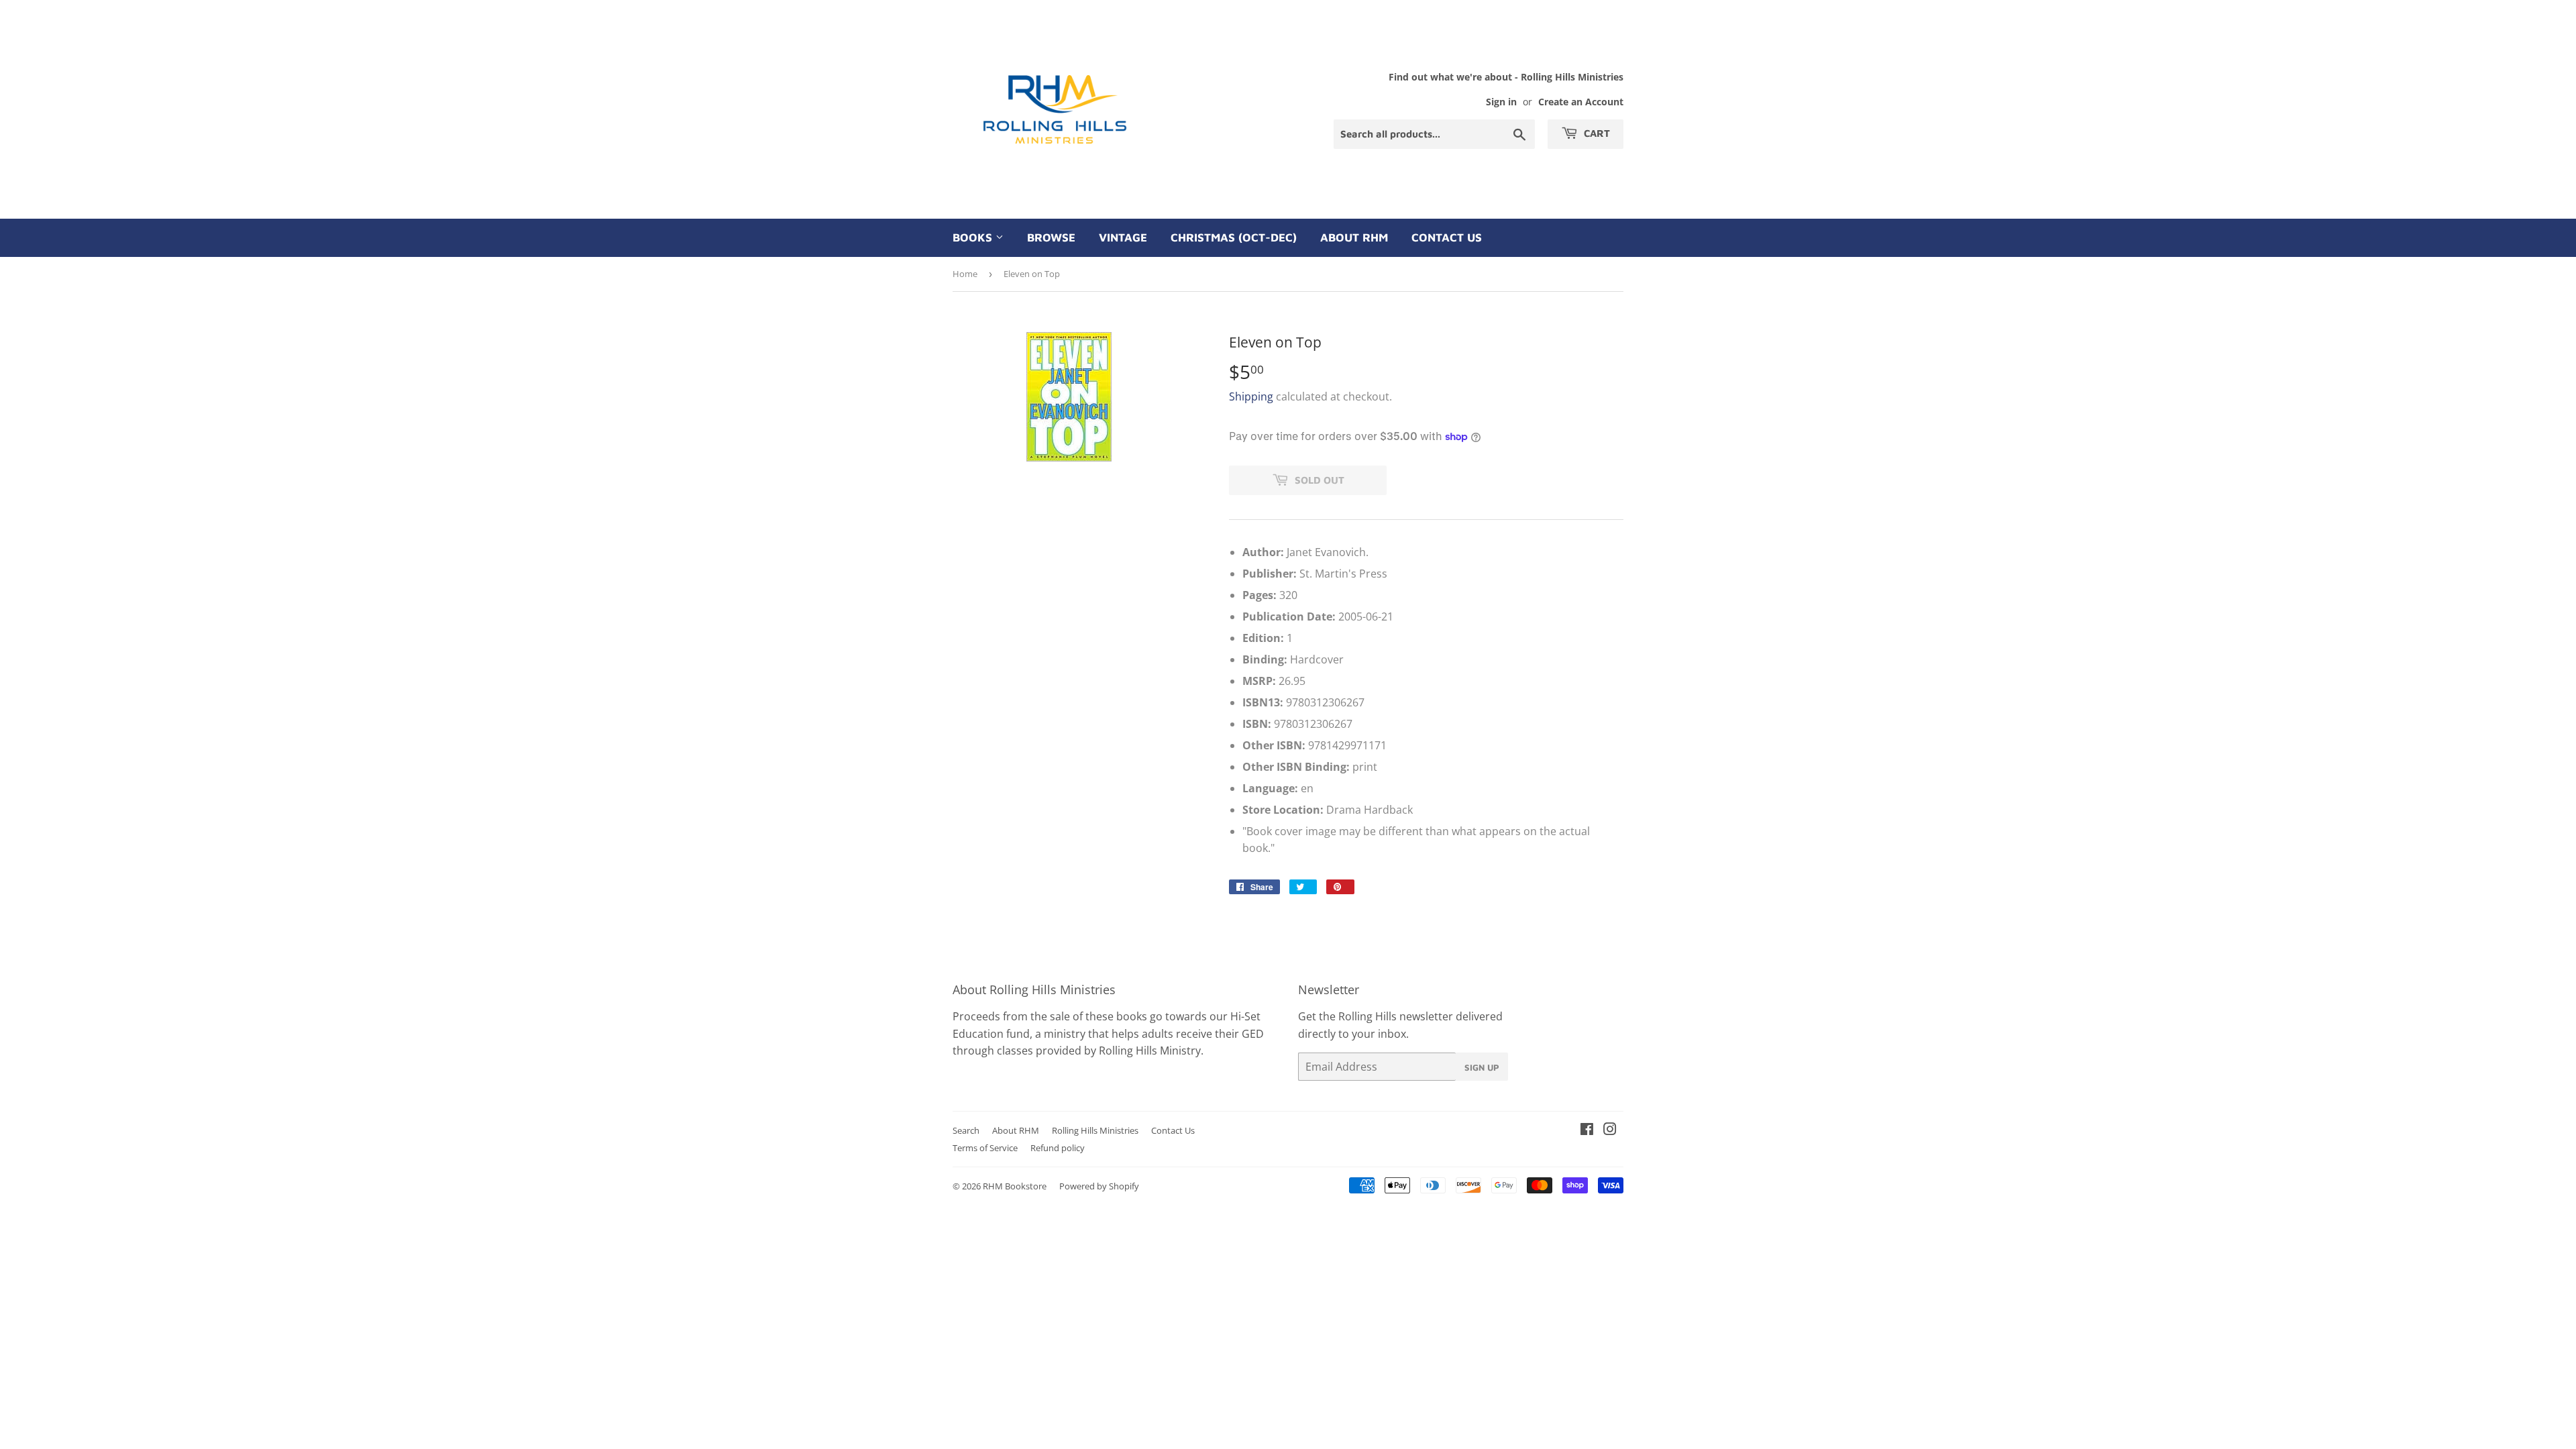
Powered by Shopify (1099, 1186)
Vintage (1123, 237)
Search (966, 1130)
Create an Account (1581, 102)
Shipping (1251, 396)
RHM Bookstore (1015, 1186)
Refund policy (1058, 1148)
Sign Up (1482, 1067)
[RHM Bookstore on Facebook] (1587, 1130)
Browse (1051, 237)
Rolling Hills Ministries (1095, 1130)
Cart (1596, 133)
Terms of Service (985, 1148)
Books (974, 237)
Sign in (1501, 102)
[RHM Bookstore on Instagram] (1610, 1130)
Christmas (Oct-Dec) (1234, 237)
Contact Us (1447, 237)
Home (965, 274)
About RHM (1354, 237)
